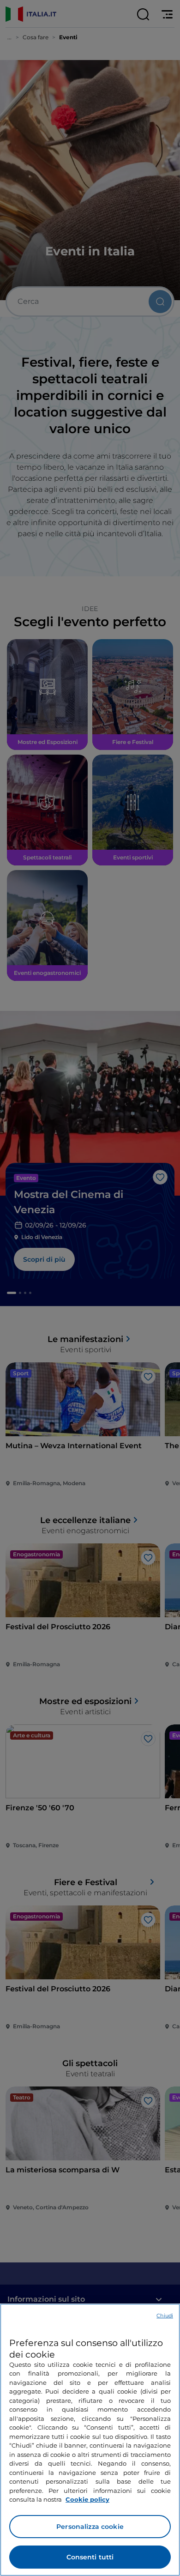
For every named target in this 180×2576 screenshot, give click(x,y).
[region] (90, 2440)
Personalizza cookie (90, 2527)
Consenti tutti (90, 2557)
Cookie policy (87, 2499)
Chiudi (165, 2316)
